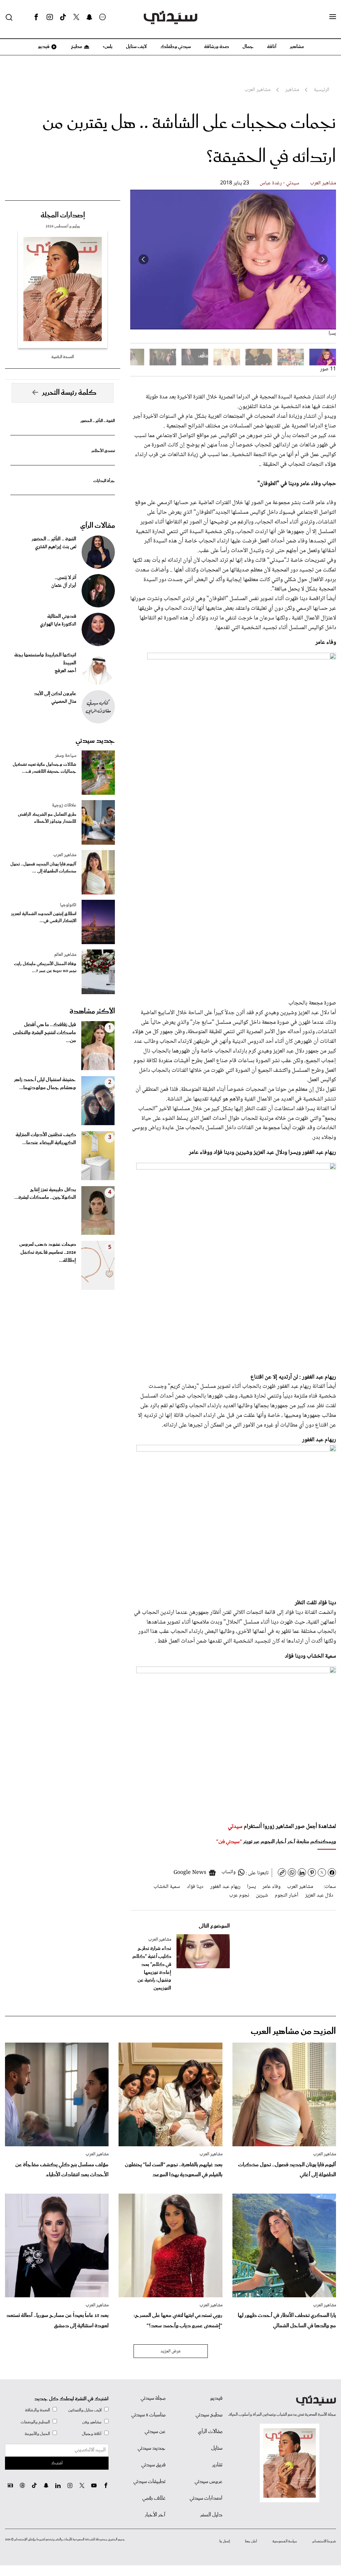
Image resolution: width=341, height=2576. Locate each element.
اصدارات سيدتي (206, 2498)
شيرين (262, 1895)
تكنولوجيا (68, 905)
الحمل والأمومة (37, 2434)
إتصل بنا (225, 2541)
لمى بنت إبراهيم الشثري (56, 547)
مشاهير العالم (65, 955)
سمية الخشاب (167, 1887)
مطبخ (76, 47)
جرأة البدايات (104, 481)
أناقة (272, 47)
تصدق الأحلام (103, 451)
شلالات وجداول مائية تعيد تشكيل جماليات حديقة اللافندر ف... (44, 768)
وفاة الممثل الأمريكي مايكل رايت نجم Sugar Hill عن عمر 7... (45, 967)
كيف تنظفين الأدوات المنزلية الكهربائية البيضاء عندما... (46, 1139)
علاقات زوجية (64, 805)
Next (144, 259)
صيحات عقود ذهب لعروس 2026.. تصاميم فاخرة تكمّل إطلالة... (48, 1252)
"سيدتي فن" (229, 1842)
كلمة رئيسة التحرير (69, 393)
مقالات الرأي (98, 526)
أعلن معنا (251, 2541)
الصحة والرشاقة (37, 2410)
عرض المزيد (171, 2351)
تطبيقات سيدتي (149, 2482)
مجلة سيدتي (153, 2398)
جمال (248, 47)
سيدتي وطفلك (175, 47)
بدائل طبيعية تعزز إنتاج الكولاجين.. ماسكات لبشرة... (45, 1194)
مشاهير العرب (323, 183)
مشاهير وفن (92, 2422)
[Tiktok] (63, 17)
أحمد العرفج (65, 671)
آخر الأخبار (155, 2515)
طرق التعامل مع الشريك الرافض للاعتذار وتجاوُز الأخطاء (47, 818)
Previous (323, 259)
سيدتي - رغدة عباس (280, 183)
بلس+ (108, 47)
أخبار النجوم (287, 1895)
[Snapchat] (89, 17)
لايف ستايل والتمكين (85, 2410)
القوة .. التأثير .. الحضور (98, 421)
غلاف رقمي (154, 2498)
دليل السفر (211, 2515)
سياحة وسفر (66, 756)
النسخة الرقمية (63, 357)
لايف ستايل (136, 47)
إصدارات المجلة (63, 215)
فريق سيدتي (153, 2465)
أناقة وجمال (92, 2434)
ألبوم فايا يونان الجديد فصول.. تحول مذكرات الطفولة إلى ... (43, 868)
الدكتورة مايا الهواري (58, 624)
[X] (76, 17)
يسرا (251, 1887)
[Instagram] (50, 17)
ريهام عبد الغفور (225, 1887)
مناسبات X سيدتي (148, 2415)
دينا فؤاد (195, 1887)
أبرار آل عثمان (64, 586)
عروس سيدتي (208, 2482)
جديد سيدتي (95, 741)
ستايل (217, 2448)
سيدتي (235, 1827)
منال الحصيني (64, 702)
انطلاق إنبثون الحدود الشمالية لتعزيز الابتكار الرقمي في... (44, 917)
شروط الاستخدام (324, 2541)
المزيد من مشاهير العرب (293, 2031)
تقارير (217, 2465)
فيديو (43, 47)
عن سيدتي (155, 2432)
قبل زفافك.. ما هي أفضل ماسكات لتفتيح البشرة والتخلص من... (44, 1033)
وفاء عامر (271, 1887)
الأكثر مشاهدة (92, 1011)
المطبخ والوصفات (35, 2422)
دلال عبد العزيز (319, 1895)
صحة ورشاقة (217, 47)
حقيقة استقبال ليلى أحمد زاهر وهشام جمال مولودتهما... (45, 1084)
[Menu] (333, 17)
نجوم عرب (239, 1895)
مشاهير (297, 47)
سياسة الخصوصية (285, 2541)
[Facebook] (36, 17)
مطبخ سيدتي (209, 2415)
